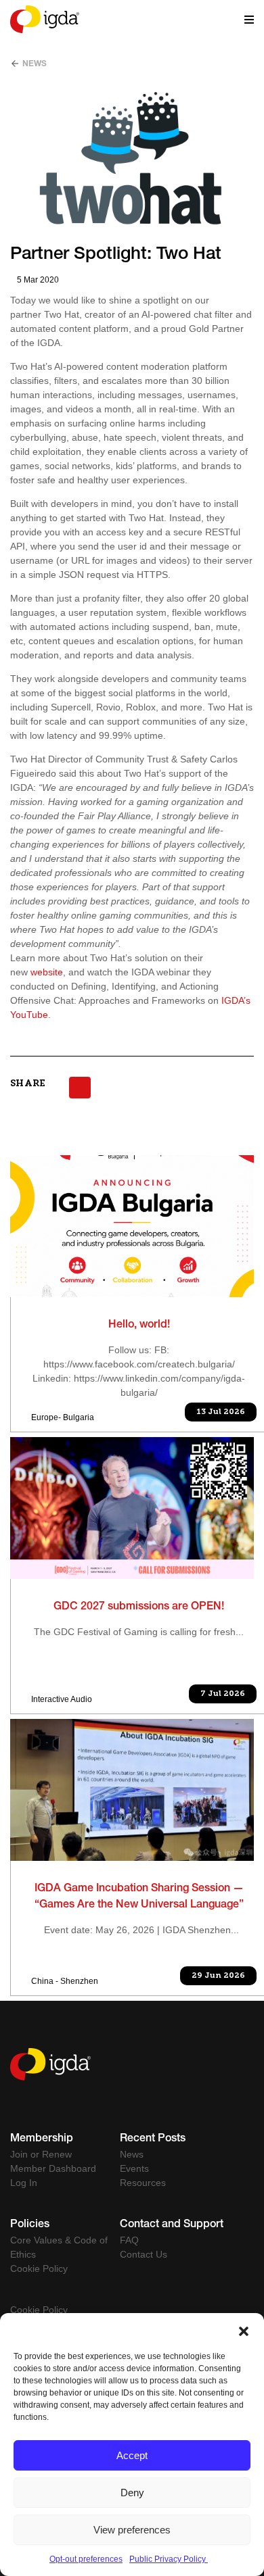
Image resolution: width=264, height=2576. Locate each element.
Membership (42, 2139)
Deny (132, 2493)
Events (134, 2168)
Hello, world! (139, 1326)
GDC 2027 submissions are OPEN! (139, 1607)
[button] (244, 2330)
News (34, 64)
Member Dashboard (53, 2168)
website (47, 972)
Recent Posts (153, 2139)
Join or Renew (41, 2154)
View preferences (132, 2530)
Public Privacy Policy (169, 2559)
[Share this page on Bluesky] (80, 1088)
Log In (24, 2183)
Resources (143, 2183)
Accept (132, 2455)
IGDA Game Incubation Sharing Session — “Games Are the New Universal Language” (139, 1897)
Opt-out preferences (86, 2559)
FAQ (129, 2240)
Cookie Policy (39, 2268)
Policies (30, 2225)
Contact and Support (172, 2225)
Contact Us (144, 2254)
